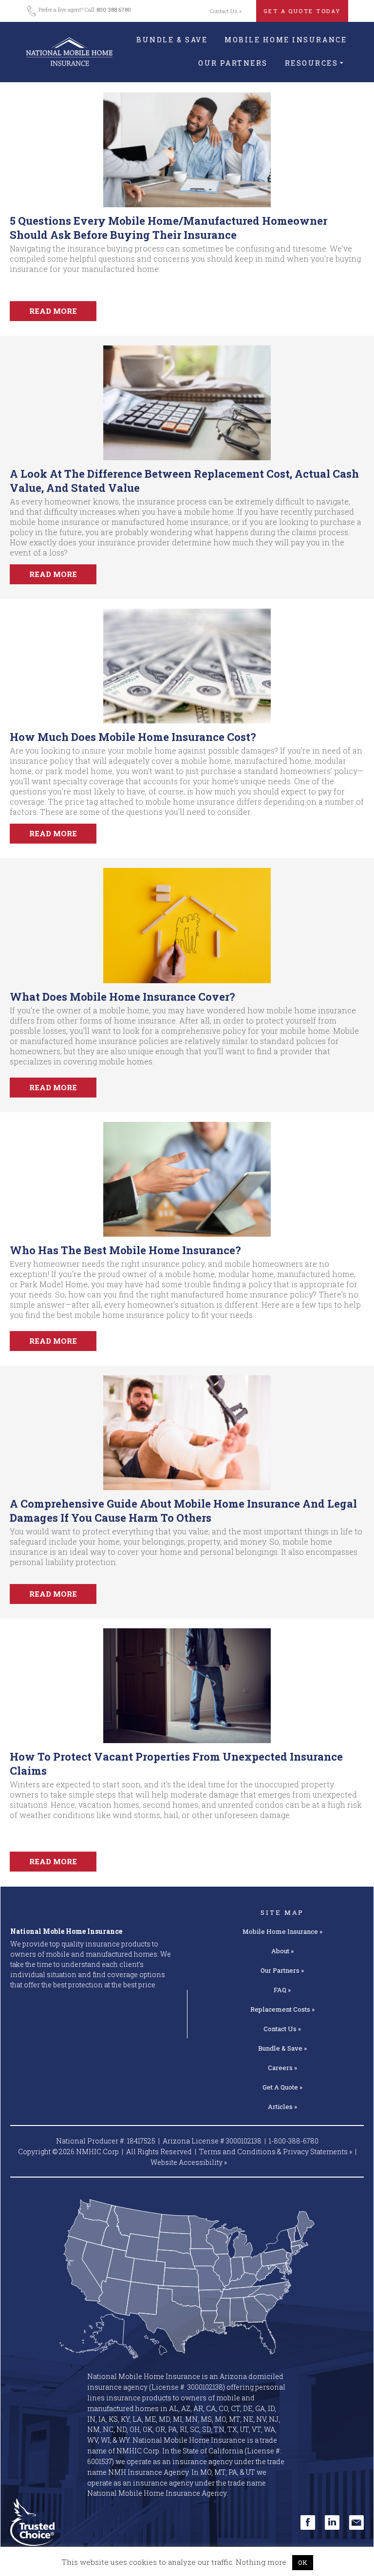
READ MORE (53, 311)
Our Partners (233, 63)
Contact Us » (226, 11)
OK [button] (303, 2562)
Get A (282, 2087)
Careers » (282, 2068)
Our (282, 1970)
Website (189, 2162)
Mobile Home (282, 1931)
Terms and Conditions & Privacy (276, 2152)
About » (282, 1951)
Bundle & (282, 2048)
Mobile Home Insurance (286, 40)
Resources (312, 63)
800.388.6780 (114, 9)
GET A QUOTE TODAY (302, 11)
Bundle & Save (172, 40)
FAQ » (282, 1990)
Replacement (282, 2009)
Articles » (282, 2107)
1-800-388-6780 (294, 2141)
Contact (282, 2029)
